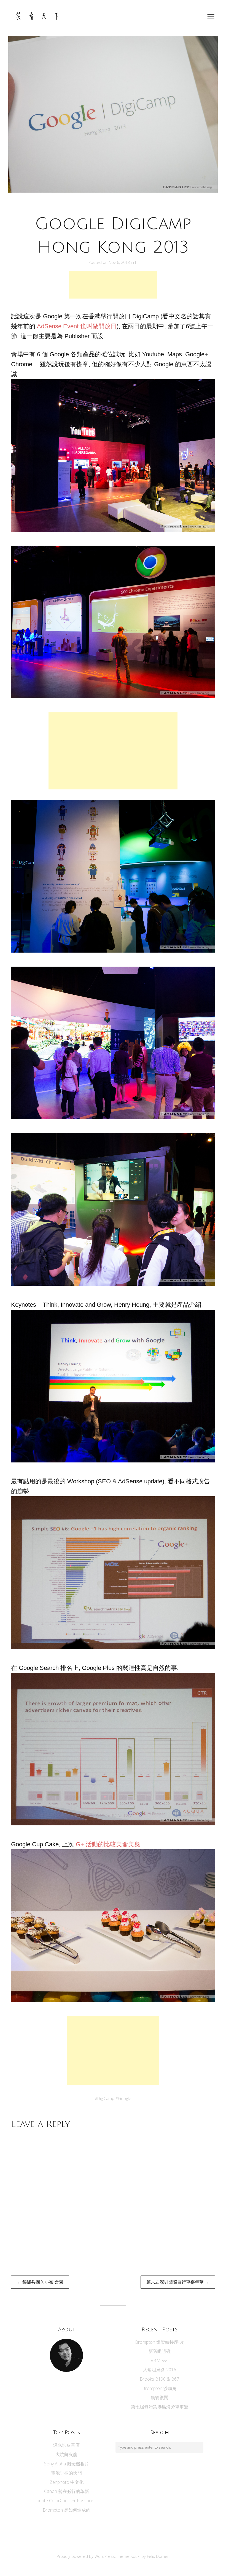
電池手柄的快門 (66, 2473)
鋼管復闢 (160, 2397)
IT (136, 262)
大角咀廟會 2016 (160, 2370)
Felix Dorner (158, 2556)
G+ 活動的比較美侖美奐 (108, 1844)
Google (125, 2098)
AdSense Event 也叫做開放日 (77, 326)
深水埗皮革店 (66, 2445)
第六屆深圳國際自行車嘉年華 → (178, 2282)
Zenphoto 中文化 (67, 2482)
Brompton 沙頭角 (159, 2388)
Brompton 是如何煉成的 (67, 2510)
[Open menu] (211, 16)
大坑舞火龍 (66, 2454)
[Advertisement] (113, 285)
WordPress (105, 2556)
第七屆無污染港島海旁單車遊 (160, 2407)
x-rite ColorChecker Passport (66, 2501)
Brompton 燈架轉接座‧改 (159, 2342)
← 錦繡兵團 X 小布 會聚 (40, 2282)
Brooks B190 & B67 (159, 2379)
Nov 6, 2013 (120, 262)
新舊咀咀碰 (160, 2351)
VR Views (160, 2361)
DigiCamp (106, 2098)
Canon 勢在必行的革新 (67, 2491)
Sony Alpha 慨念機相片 (67, 2464)
